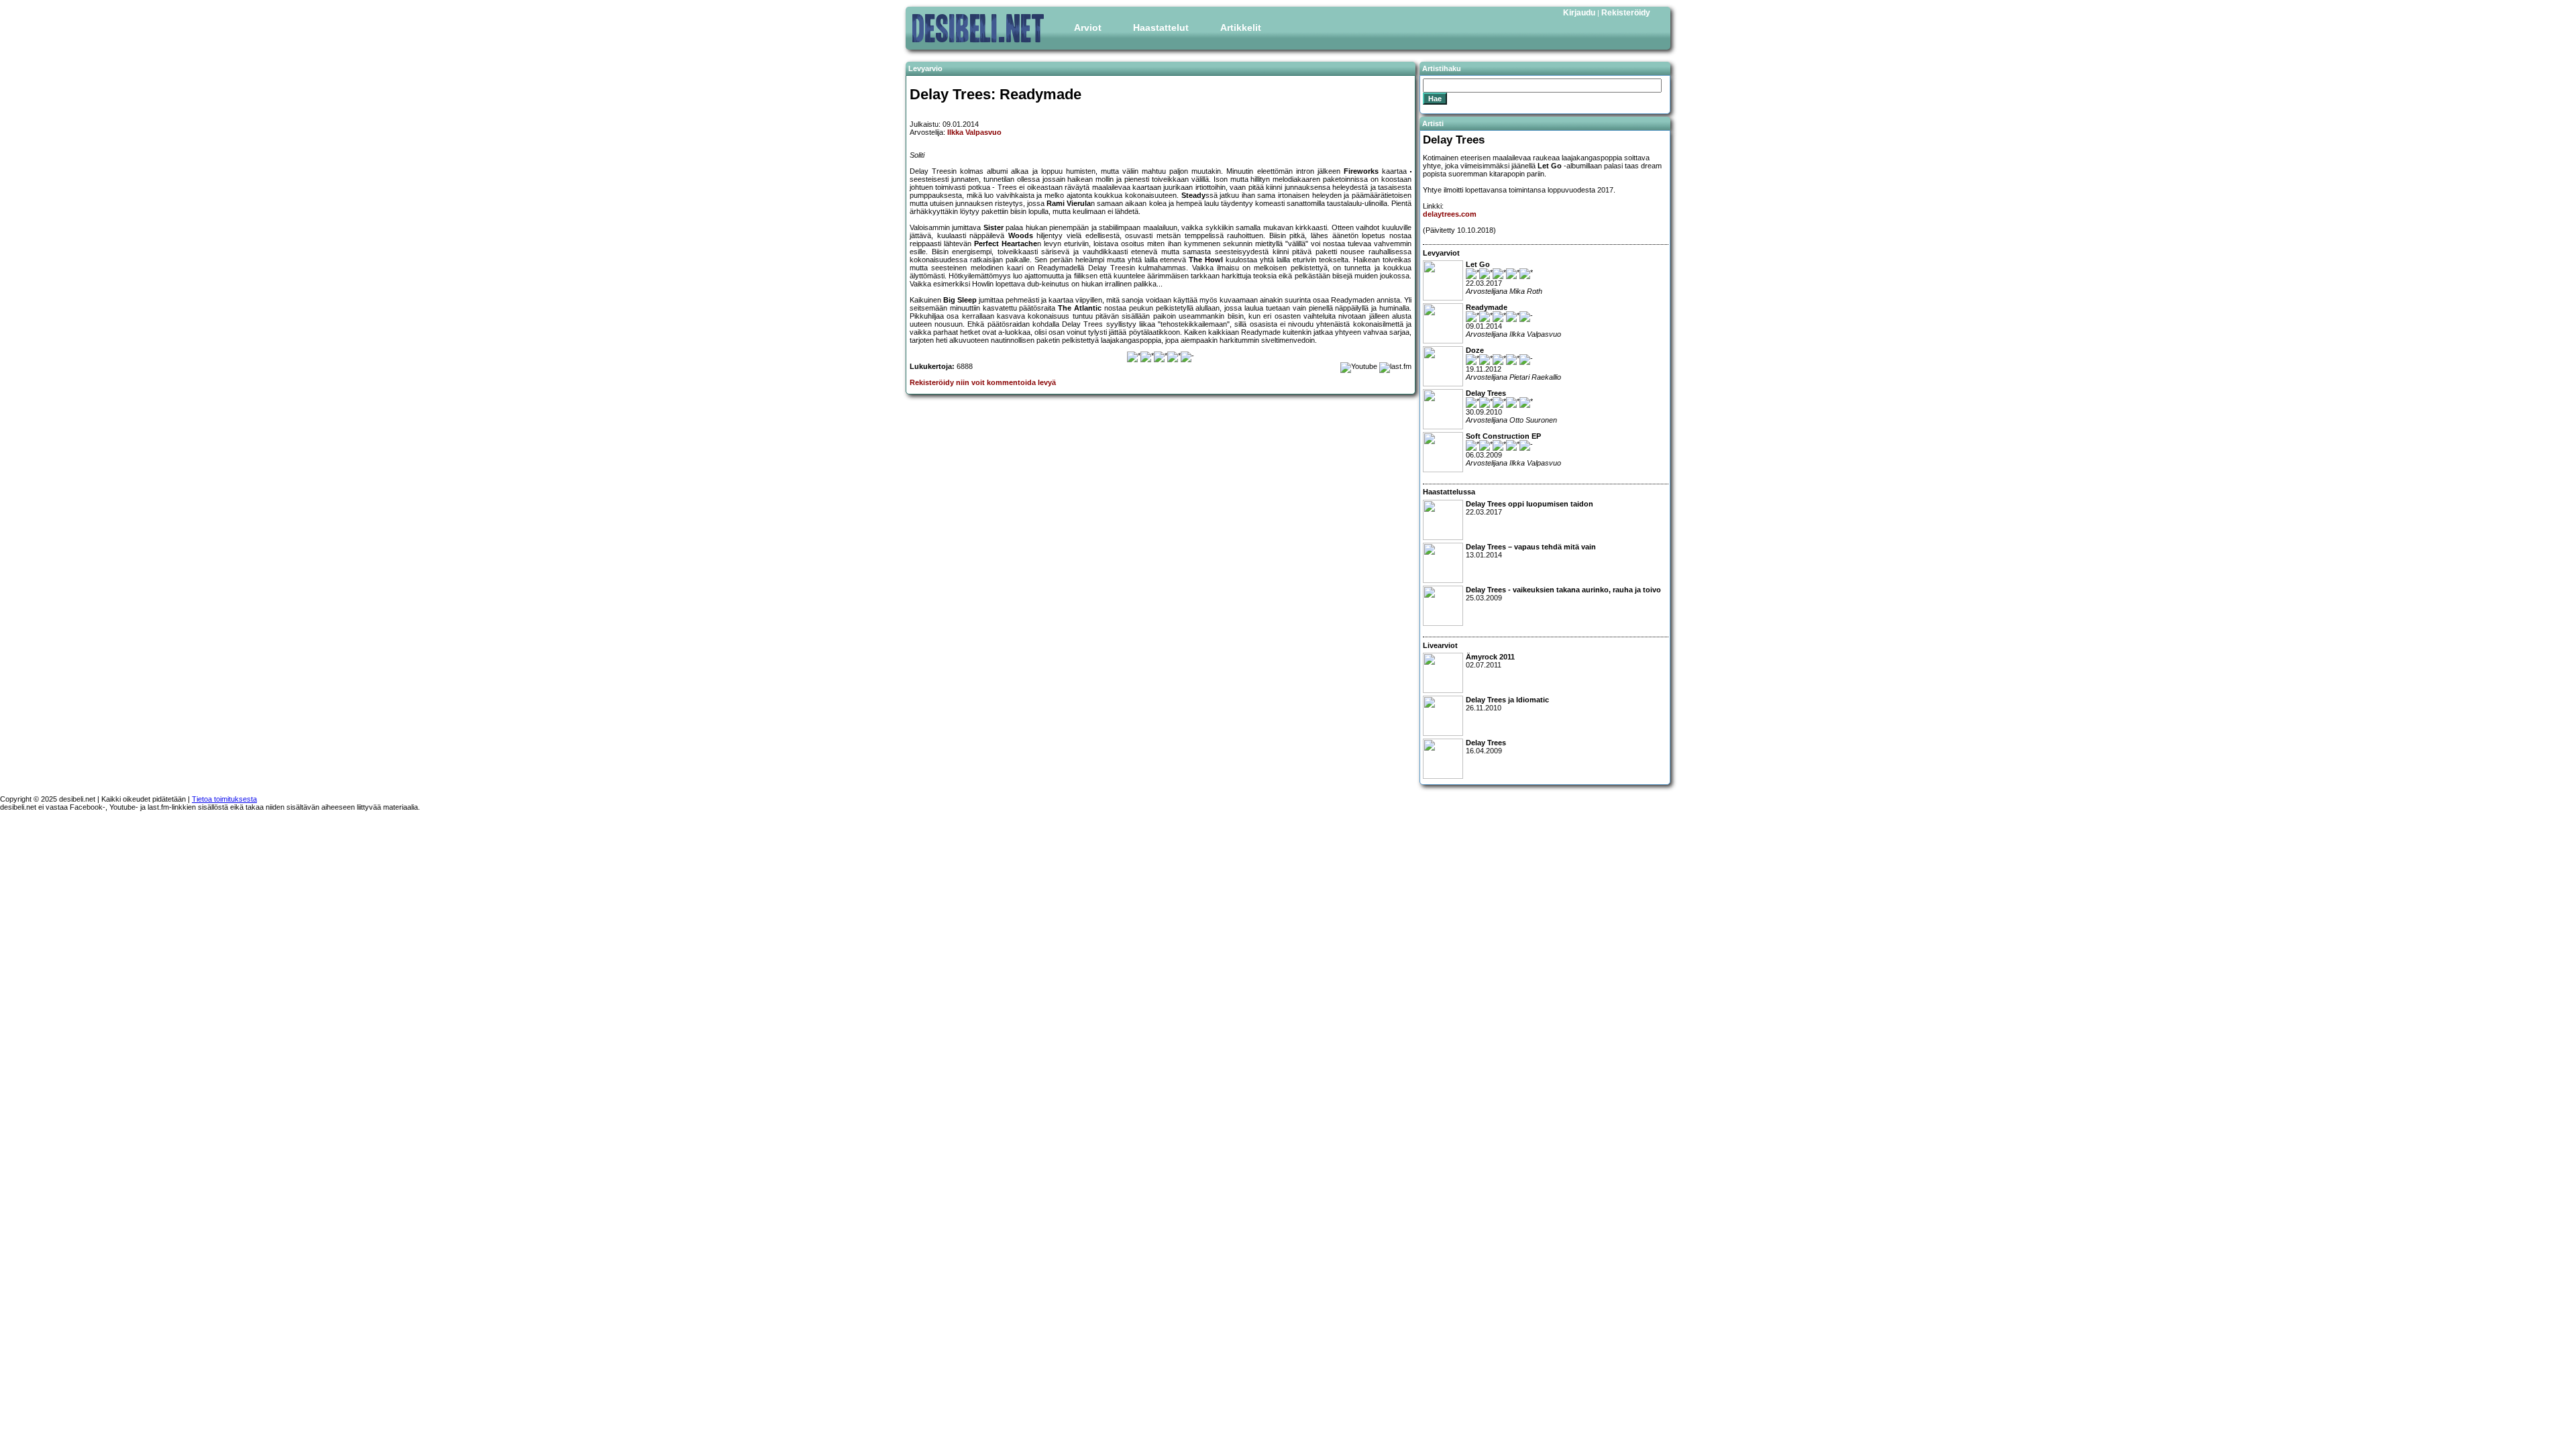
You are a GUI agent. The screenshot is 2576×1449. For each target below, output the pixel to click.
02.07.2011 (1490, 661)
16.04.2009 (1486, 747)
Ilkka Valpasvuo (974, 132)
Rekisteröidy (1626, 13)
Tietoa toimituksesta (224, 799)
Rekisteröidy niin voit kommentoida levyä (983, 382)
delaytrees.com (1450, 214)
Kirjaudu (1579, 13)
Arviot (1088, 28)
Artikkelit (1241, 28)
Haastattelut (1161, 28)
